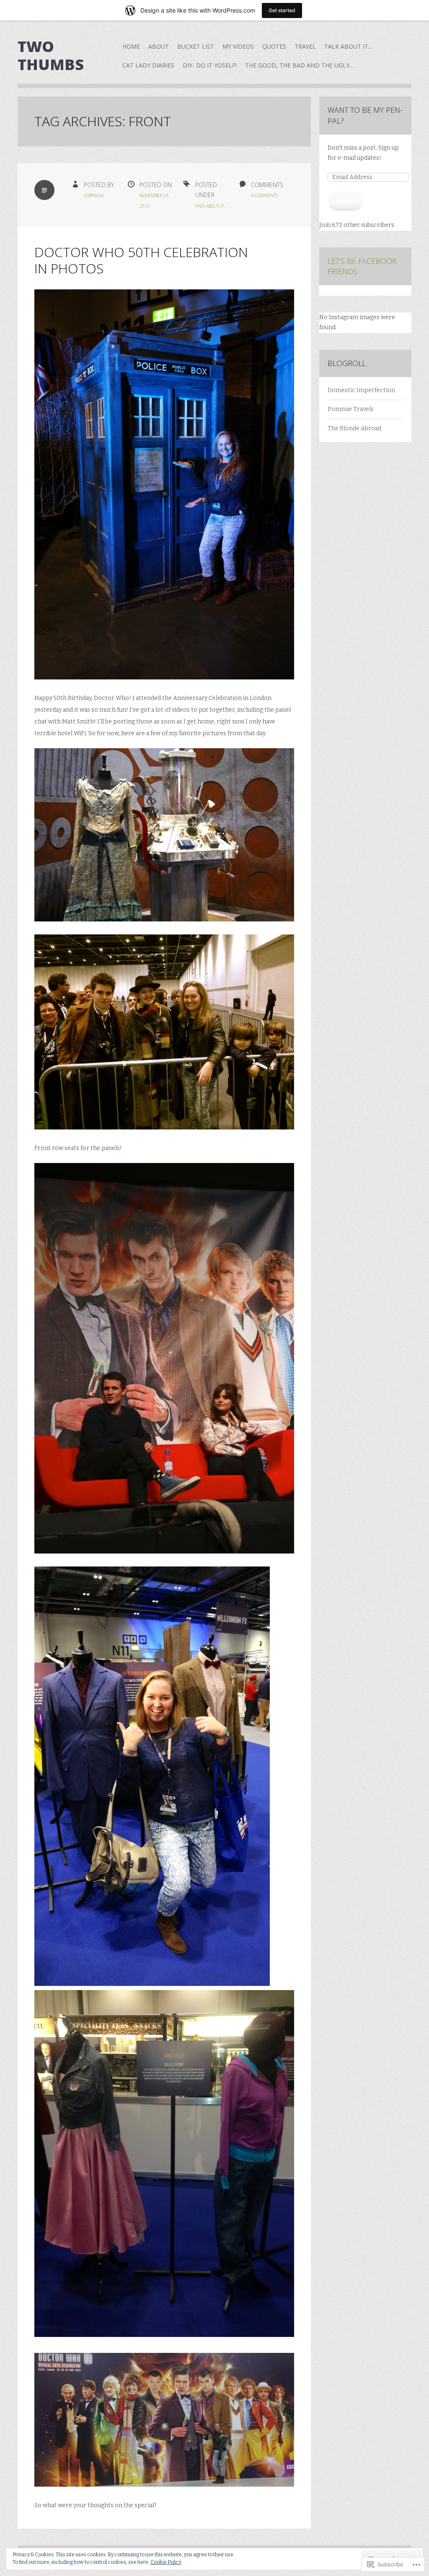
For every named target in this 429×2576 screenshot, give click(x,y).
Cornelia (94, 195)
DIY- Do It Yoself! (210, 65)
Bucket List (196, 46)
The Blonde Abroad (354, 428)
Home (131, 46)
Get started (282, 10)
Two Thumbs (51, 55)
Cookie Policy (166, 2562)
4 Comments (264, 195)
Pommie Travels (351, 409)
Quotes (274, 46)
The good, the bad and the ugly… (300, 65)
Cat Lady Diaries (148, 65)
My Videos (238, 46)
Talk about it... (211, 206)
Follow (346, 201)
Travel (305, 46)
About (159, 46)
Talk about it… (349, 46)
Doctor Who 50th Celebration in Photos (141, 260)
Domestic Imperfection (361, 390)
